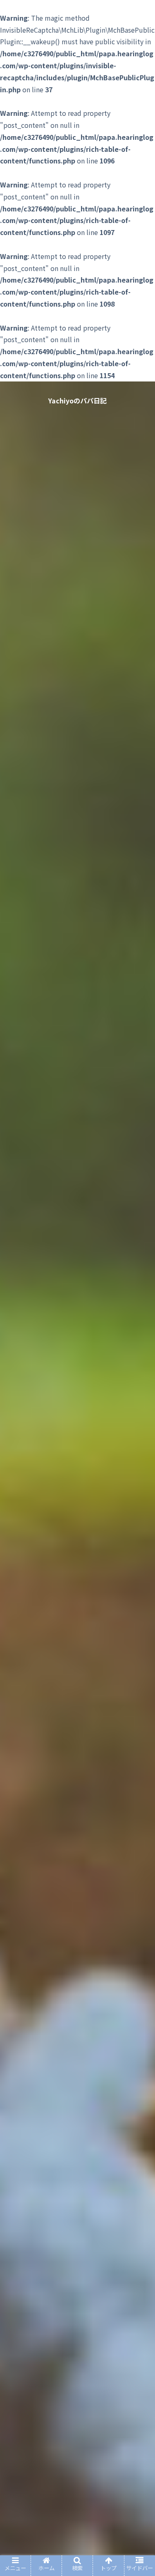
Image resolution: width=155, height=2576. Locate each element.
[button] (139, 1438)
